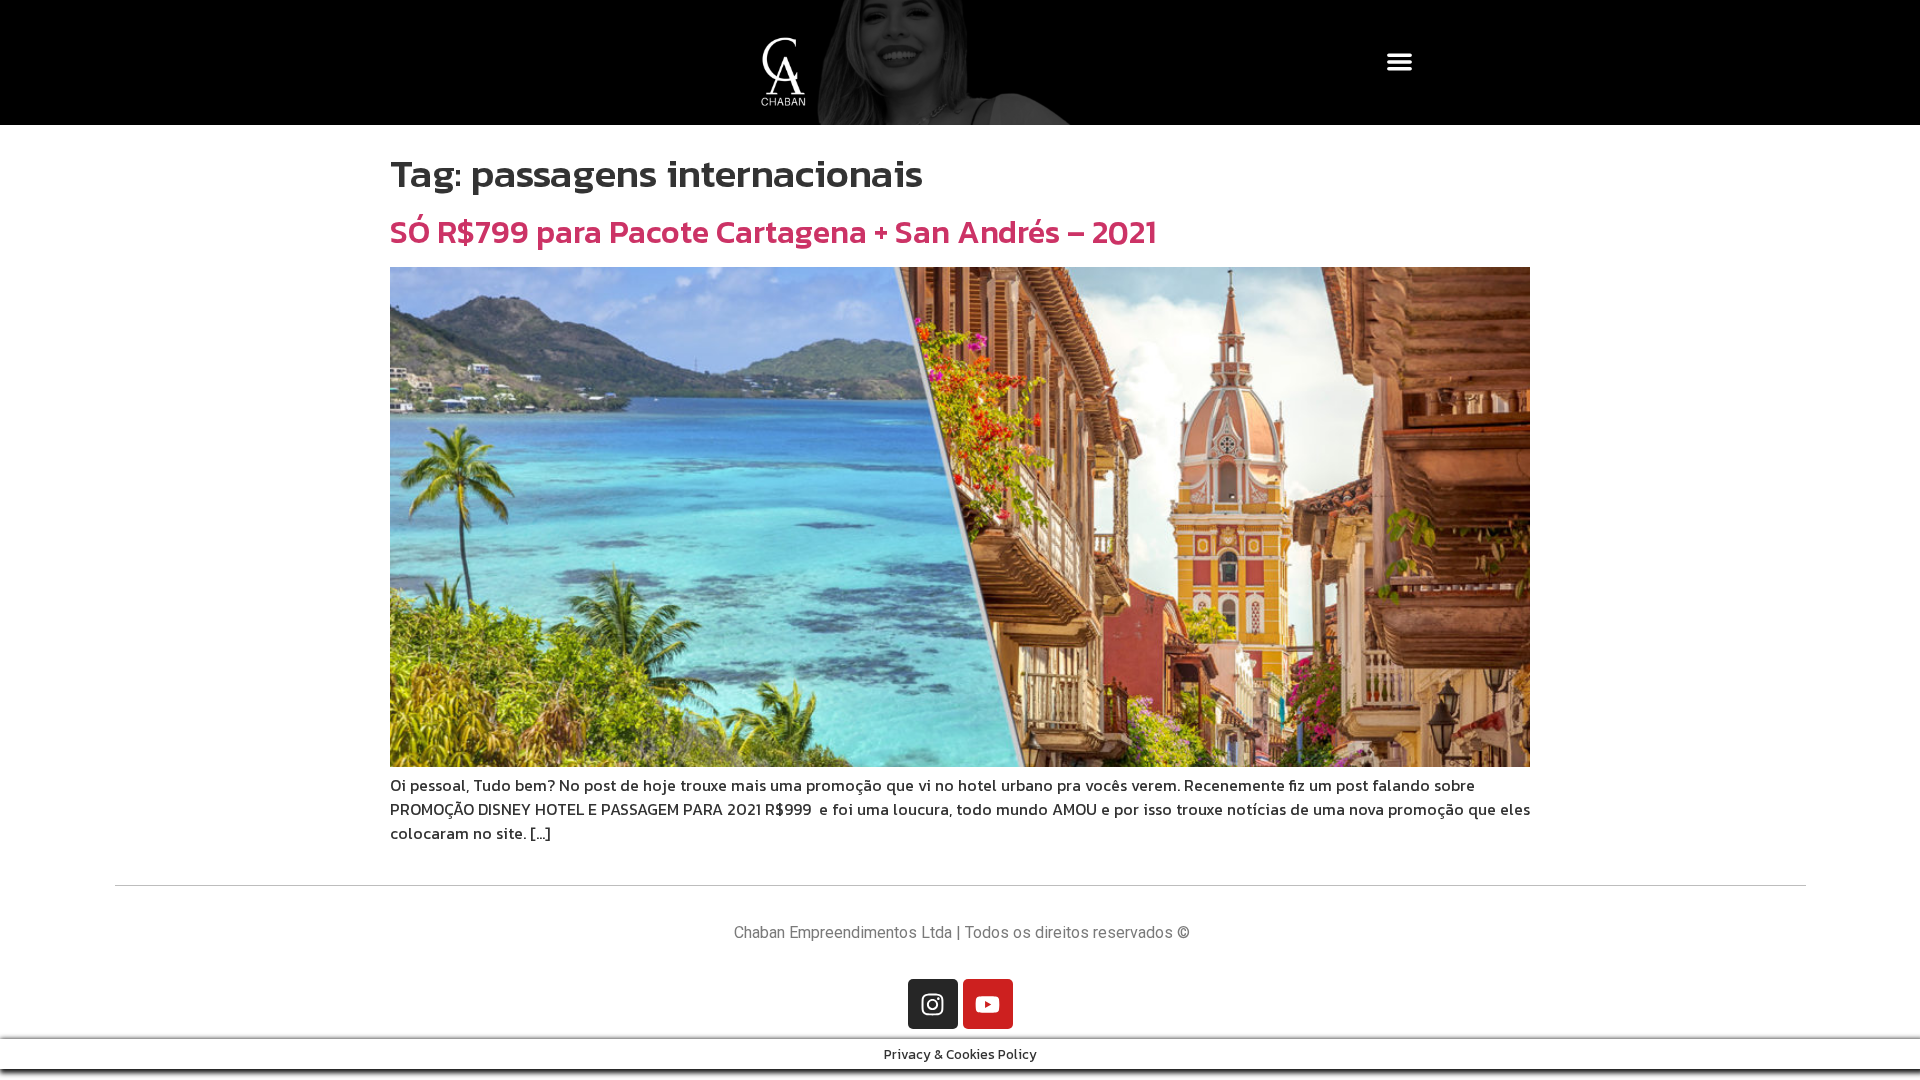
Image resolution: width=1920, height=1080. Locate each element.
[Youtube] (988, 1004)
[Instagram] (933, 1004)
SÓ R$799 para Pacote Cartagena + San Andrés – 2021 (773, 232)
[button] (1400, 61)
